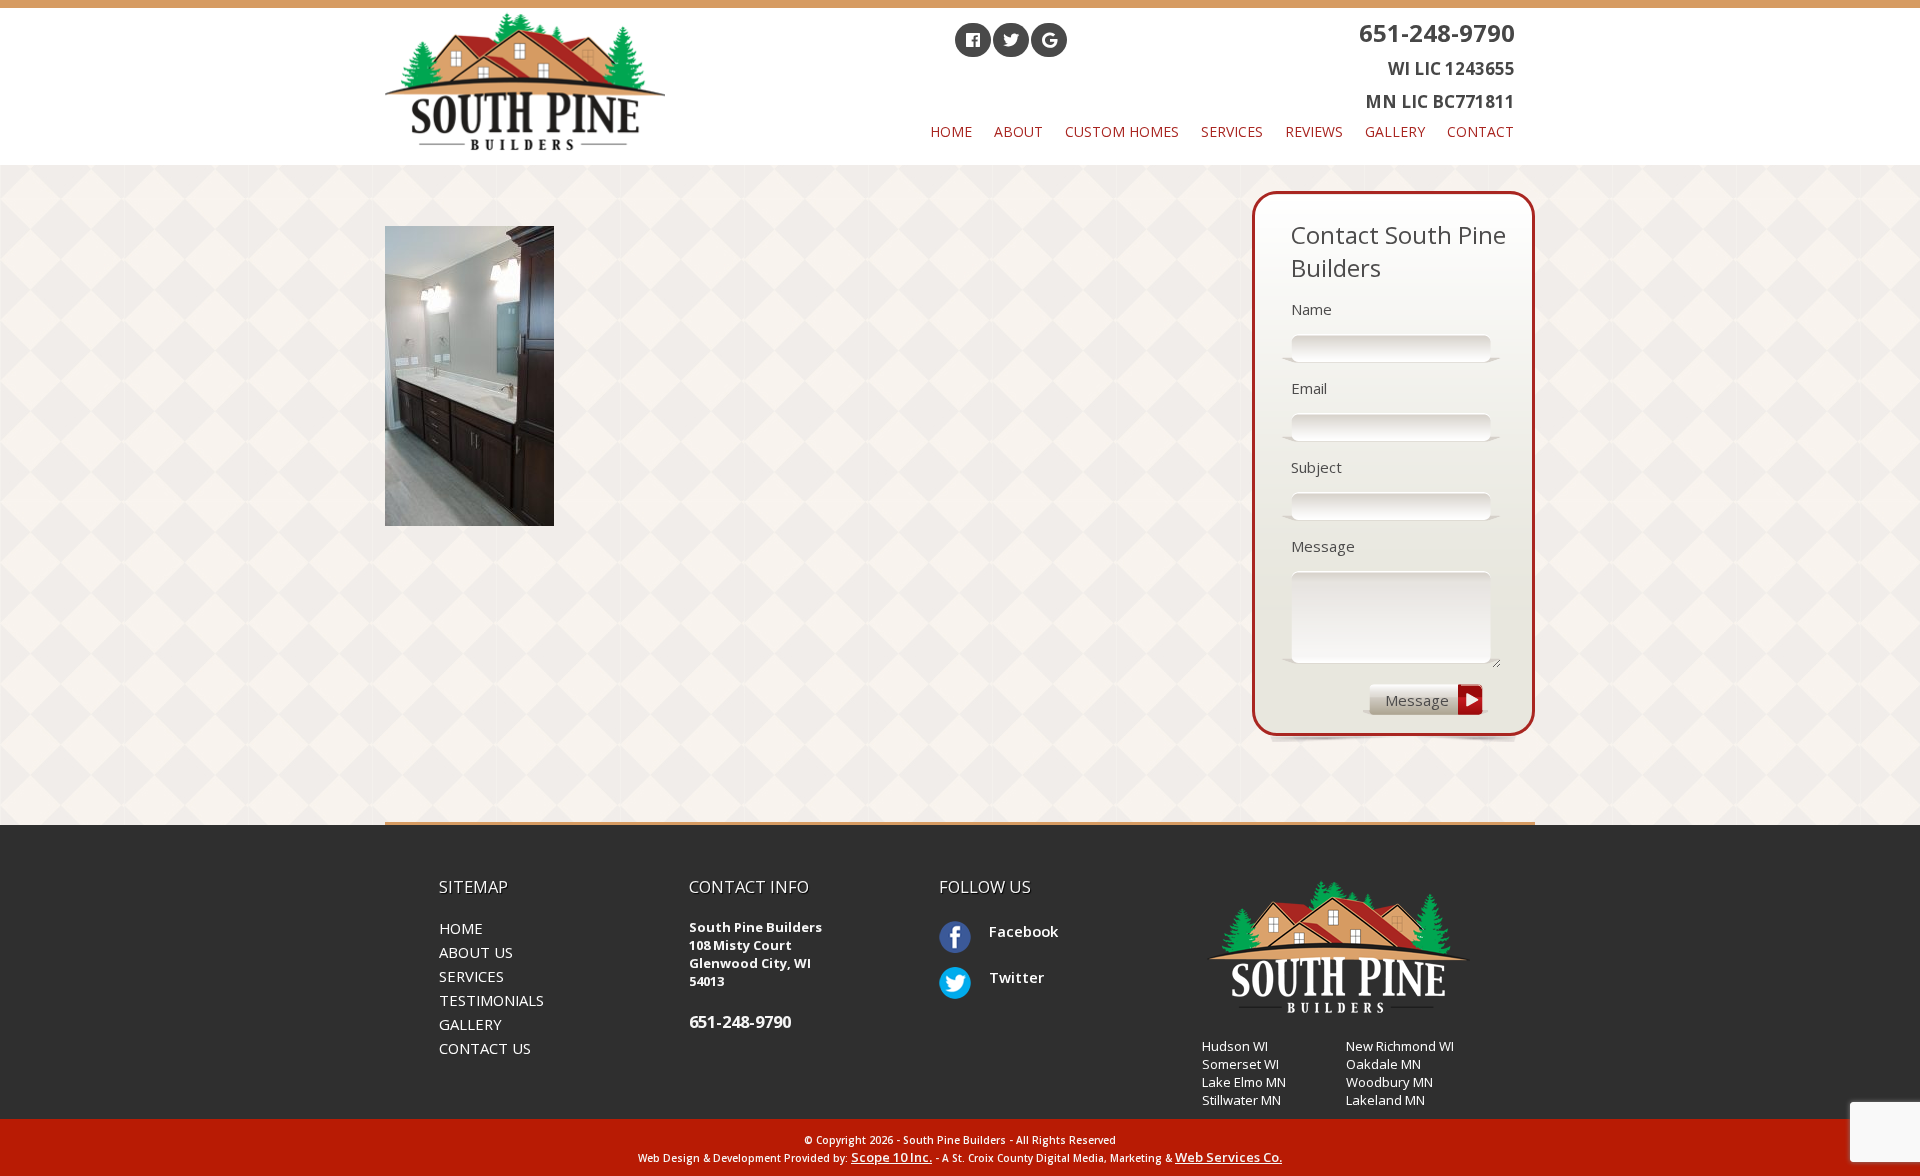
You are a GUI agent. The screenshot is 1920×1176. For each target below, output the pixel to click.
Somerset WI (1240, 1064)
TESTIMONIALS (491, 1000)
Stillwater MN (1241, 1100)
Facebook (1005, 931)
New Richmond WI (1400, 1046)
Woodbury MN (1389, 1082)
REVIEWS (1314, 131)
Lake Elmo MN (1244, 1082)
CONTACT (1480, 131)
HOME (951, 131)
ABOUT (1018, 131)
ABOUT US (476, 952)
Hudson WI (1235, 1046)
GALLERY (1395, 131)
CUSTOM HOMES (1122, 131)
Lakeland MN (1385, 1100)
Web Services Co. (1228, 1157)
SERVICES (471, 976)
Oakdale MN (1383, 1064)
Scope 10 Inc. (891, 1157)
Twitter (1005, 977)
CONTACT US (485, 1048)
